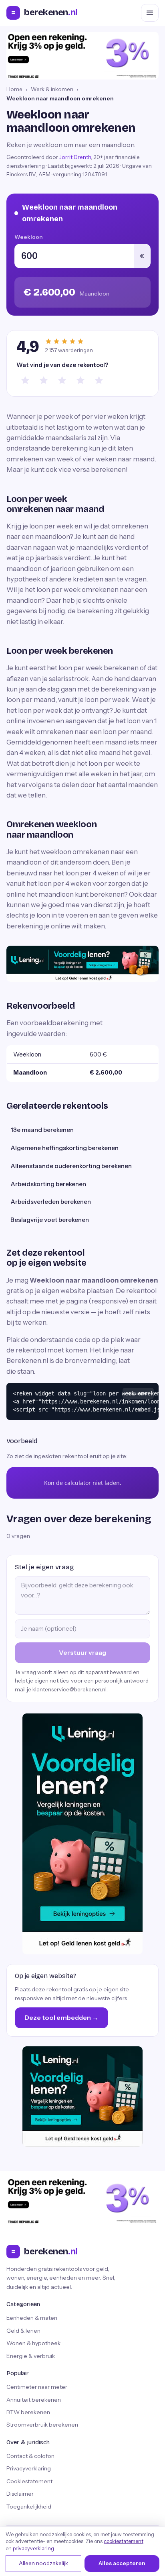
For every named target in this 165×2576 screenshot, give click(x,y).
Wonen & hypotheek (33, 2343)
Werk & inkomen (52, 89)
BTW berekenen (28, 2412)
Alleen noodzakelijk (43, 2563)
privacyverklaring (33, 2548)
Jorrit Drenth (75, 157)
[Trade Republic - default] (82, 56)
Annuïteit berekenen (34, 2400)
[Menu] (150, 13)
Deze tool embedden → (61, 2017)
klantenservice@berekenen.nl (69, 1689)
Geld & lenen (23, 2331)
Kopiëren (138, 1393)
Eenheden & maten (32, 2318)
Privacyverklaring (29, 2468)
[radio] (25, 380)
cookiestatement (124, 2541)
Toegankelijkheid (29, 2507)
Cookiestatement (29, 2481)
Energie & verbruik (31, 2356)
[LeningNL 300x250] (82, 2097)
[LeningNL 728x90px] (82, 964)
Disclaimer (20, 2494)
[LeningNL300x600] (82, 1834)
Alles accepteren (122, 2563)
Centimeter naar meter (37, 2387)
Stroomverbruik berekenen (42, 2425)
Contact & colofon (30, 2456)
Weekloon (29, 237)
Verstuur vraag (82, 1652)
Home (14, 89)
